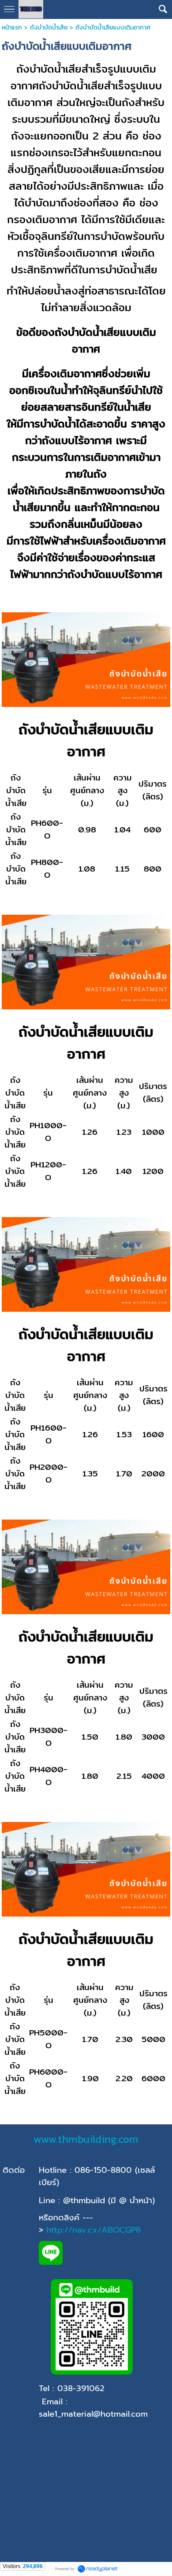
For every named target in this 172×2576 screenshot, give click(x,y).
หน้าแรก (12, 28)
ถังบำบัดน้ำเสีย (49, 28)
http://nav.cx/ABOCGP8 (93, 2230)
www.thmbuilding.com (86, 2139)
